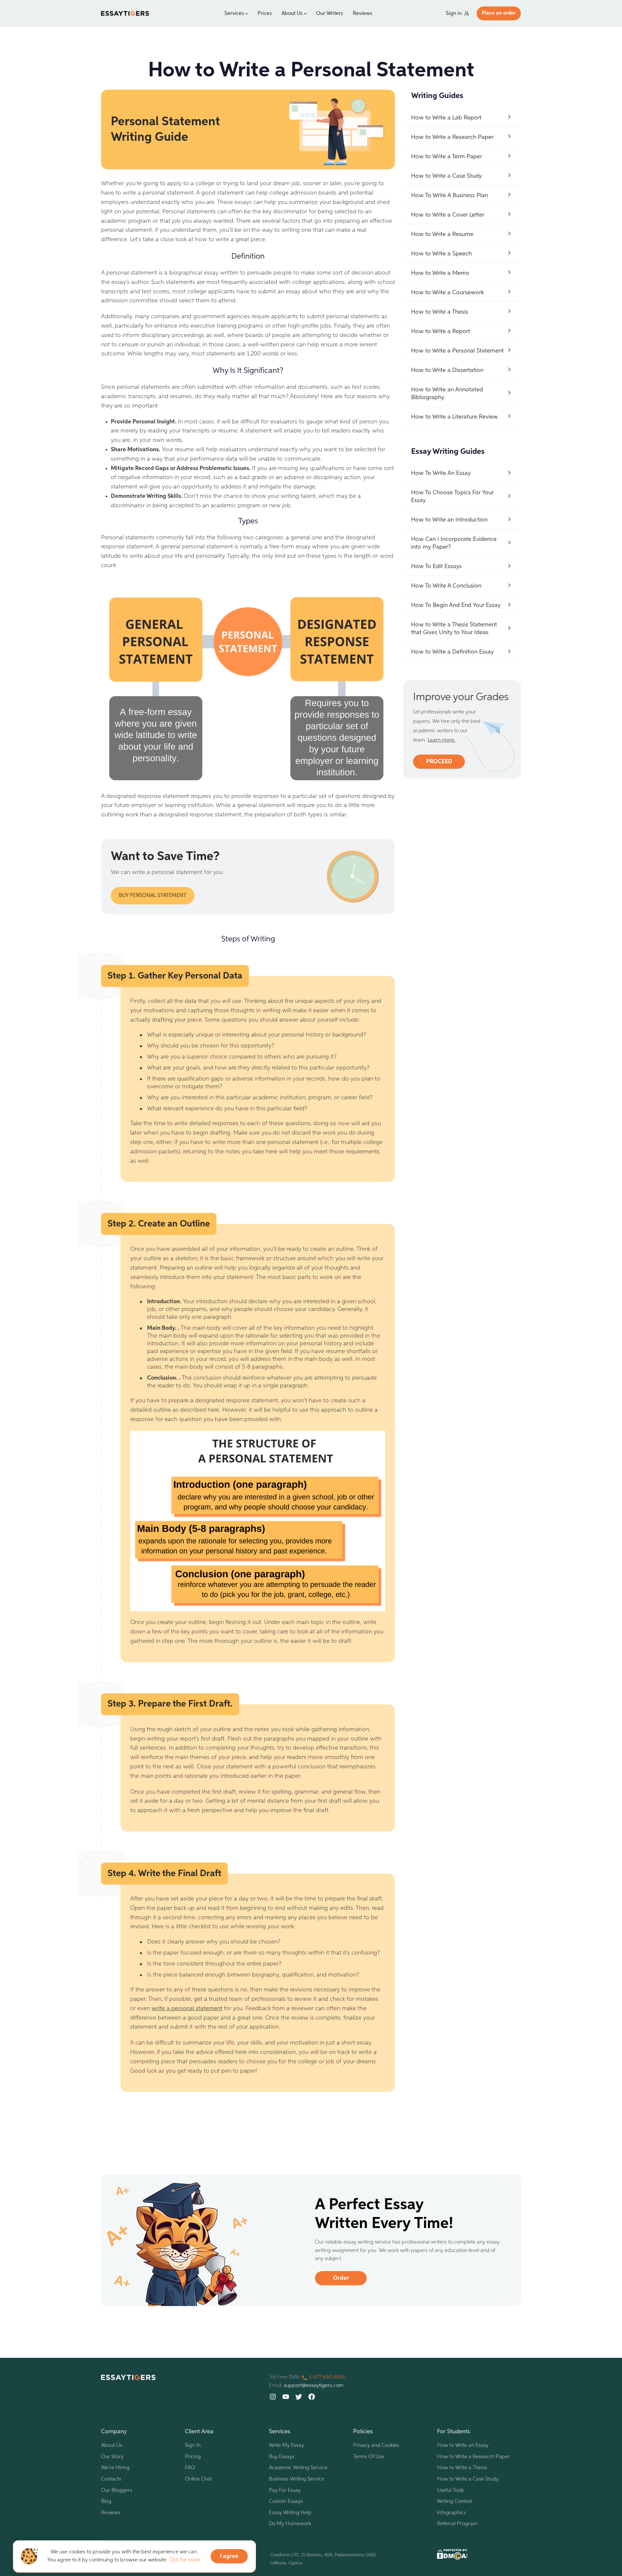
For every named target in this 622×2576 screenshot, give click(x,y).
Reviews (363, 14)
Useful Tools (450, 2491)
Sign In (193, 2446)
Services (234, 14)
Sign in (454, 14)
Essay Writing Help (290, 2513)
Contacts (111, 2479)
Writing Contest (455, 2502)
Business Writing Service (297, 2479)
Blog (106, 2502)
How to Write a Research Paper (473, 2457)
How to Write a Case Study (468, 2479)
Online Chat (198, 2479)
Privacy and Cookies (376, 2446)
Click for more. (185, 2560)
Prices (265, 14)
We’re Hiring (115, 2468)
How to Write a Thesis (462, 2468)
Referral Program (457, 2524)
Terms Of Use (369, 2457)
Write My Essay (286, 2446)
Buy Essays (282, 2457)
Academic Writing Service (298, 2468)
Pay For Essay (285, 2491)
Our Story (112, 2457)
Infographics (451, 2513)
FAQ (190, 2468)
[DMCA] (452, 2554)
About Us (292, 14)
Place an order (499, 13)
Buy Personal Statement (153, 896)
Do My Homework (290, 2524)
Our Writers (330, 14)
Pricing (193, 2457)
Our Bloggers (117, 2491)
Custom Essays (286, 2502)
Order (341, 2278)
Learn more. (442, 740)
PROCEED (439, 762)
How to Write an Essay (463, 2446)
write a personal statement (187, 2009)
